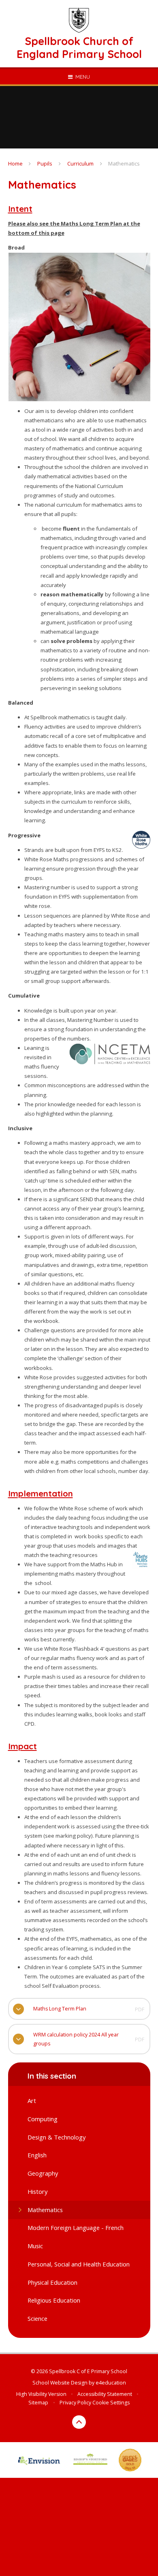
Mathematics (124, 163)
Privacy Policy (75, 2403)
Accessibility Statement (105, 2394)
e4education (111, 2383)
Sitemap (38, 2403)
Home (15, 163)
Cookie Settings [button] (111, 2403)
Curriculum (80, 163)
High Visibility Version (41, 2394)
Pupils (45, 163)
